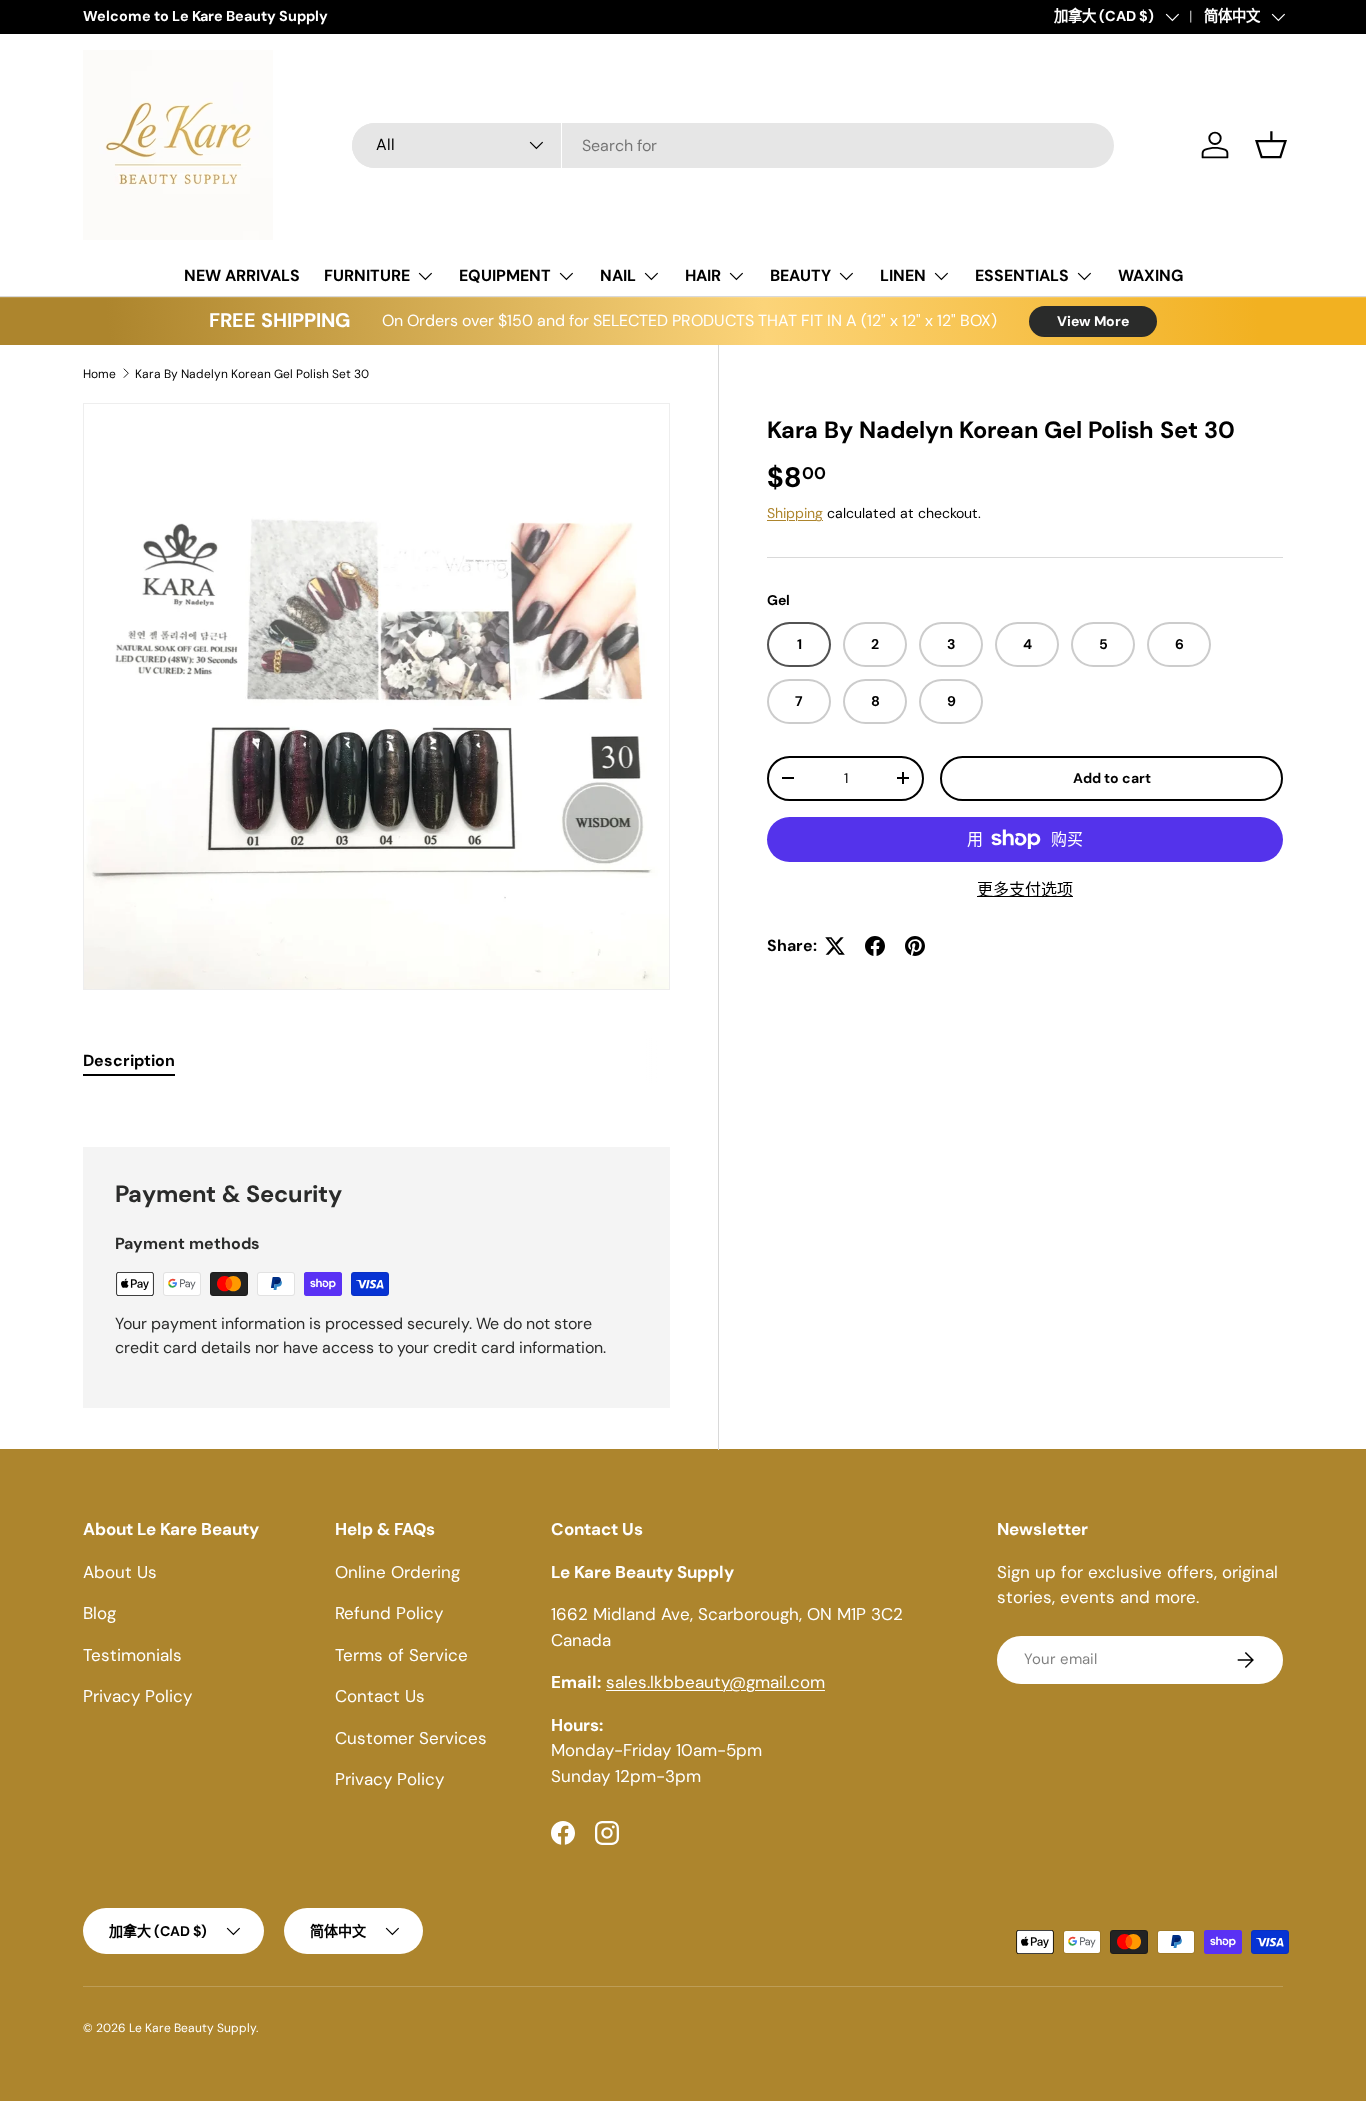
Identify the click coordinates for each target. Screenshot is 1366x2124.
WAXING (1150, 275)
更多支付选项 (1025, 889)
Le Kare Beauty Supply (192, 2028)
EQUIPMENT (505, 275)
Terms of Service (401, 1655)
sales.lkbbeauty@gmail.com (715, 1682)
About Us (120, 1572)
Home (99, 374)
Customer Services (411, 1738)
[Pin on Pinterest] (915, 946)
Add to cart (1112, 778)
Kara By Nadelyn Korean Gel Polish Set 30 (252, 374)
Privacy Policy (137, 1696)
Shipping (795, 513)
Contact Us (380, 1696)
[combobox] (733, 145)
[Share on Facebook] (875, 946)
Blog (99, 1613)
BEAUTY (800, 275)
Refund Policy (389, 1613)
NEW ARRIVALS (242, 275)
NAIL (618, 275)
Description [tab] (129, 1060)
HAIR (703, 275)
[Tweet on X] (835, 946)
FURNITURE (367, 275)
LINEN (903, 275)
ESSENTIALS (1022, 275)
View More (1093, 321)
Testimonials (132, 1655)
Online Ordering (397, 1572)
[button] (1271, 145)
